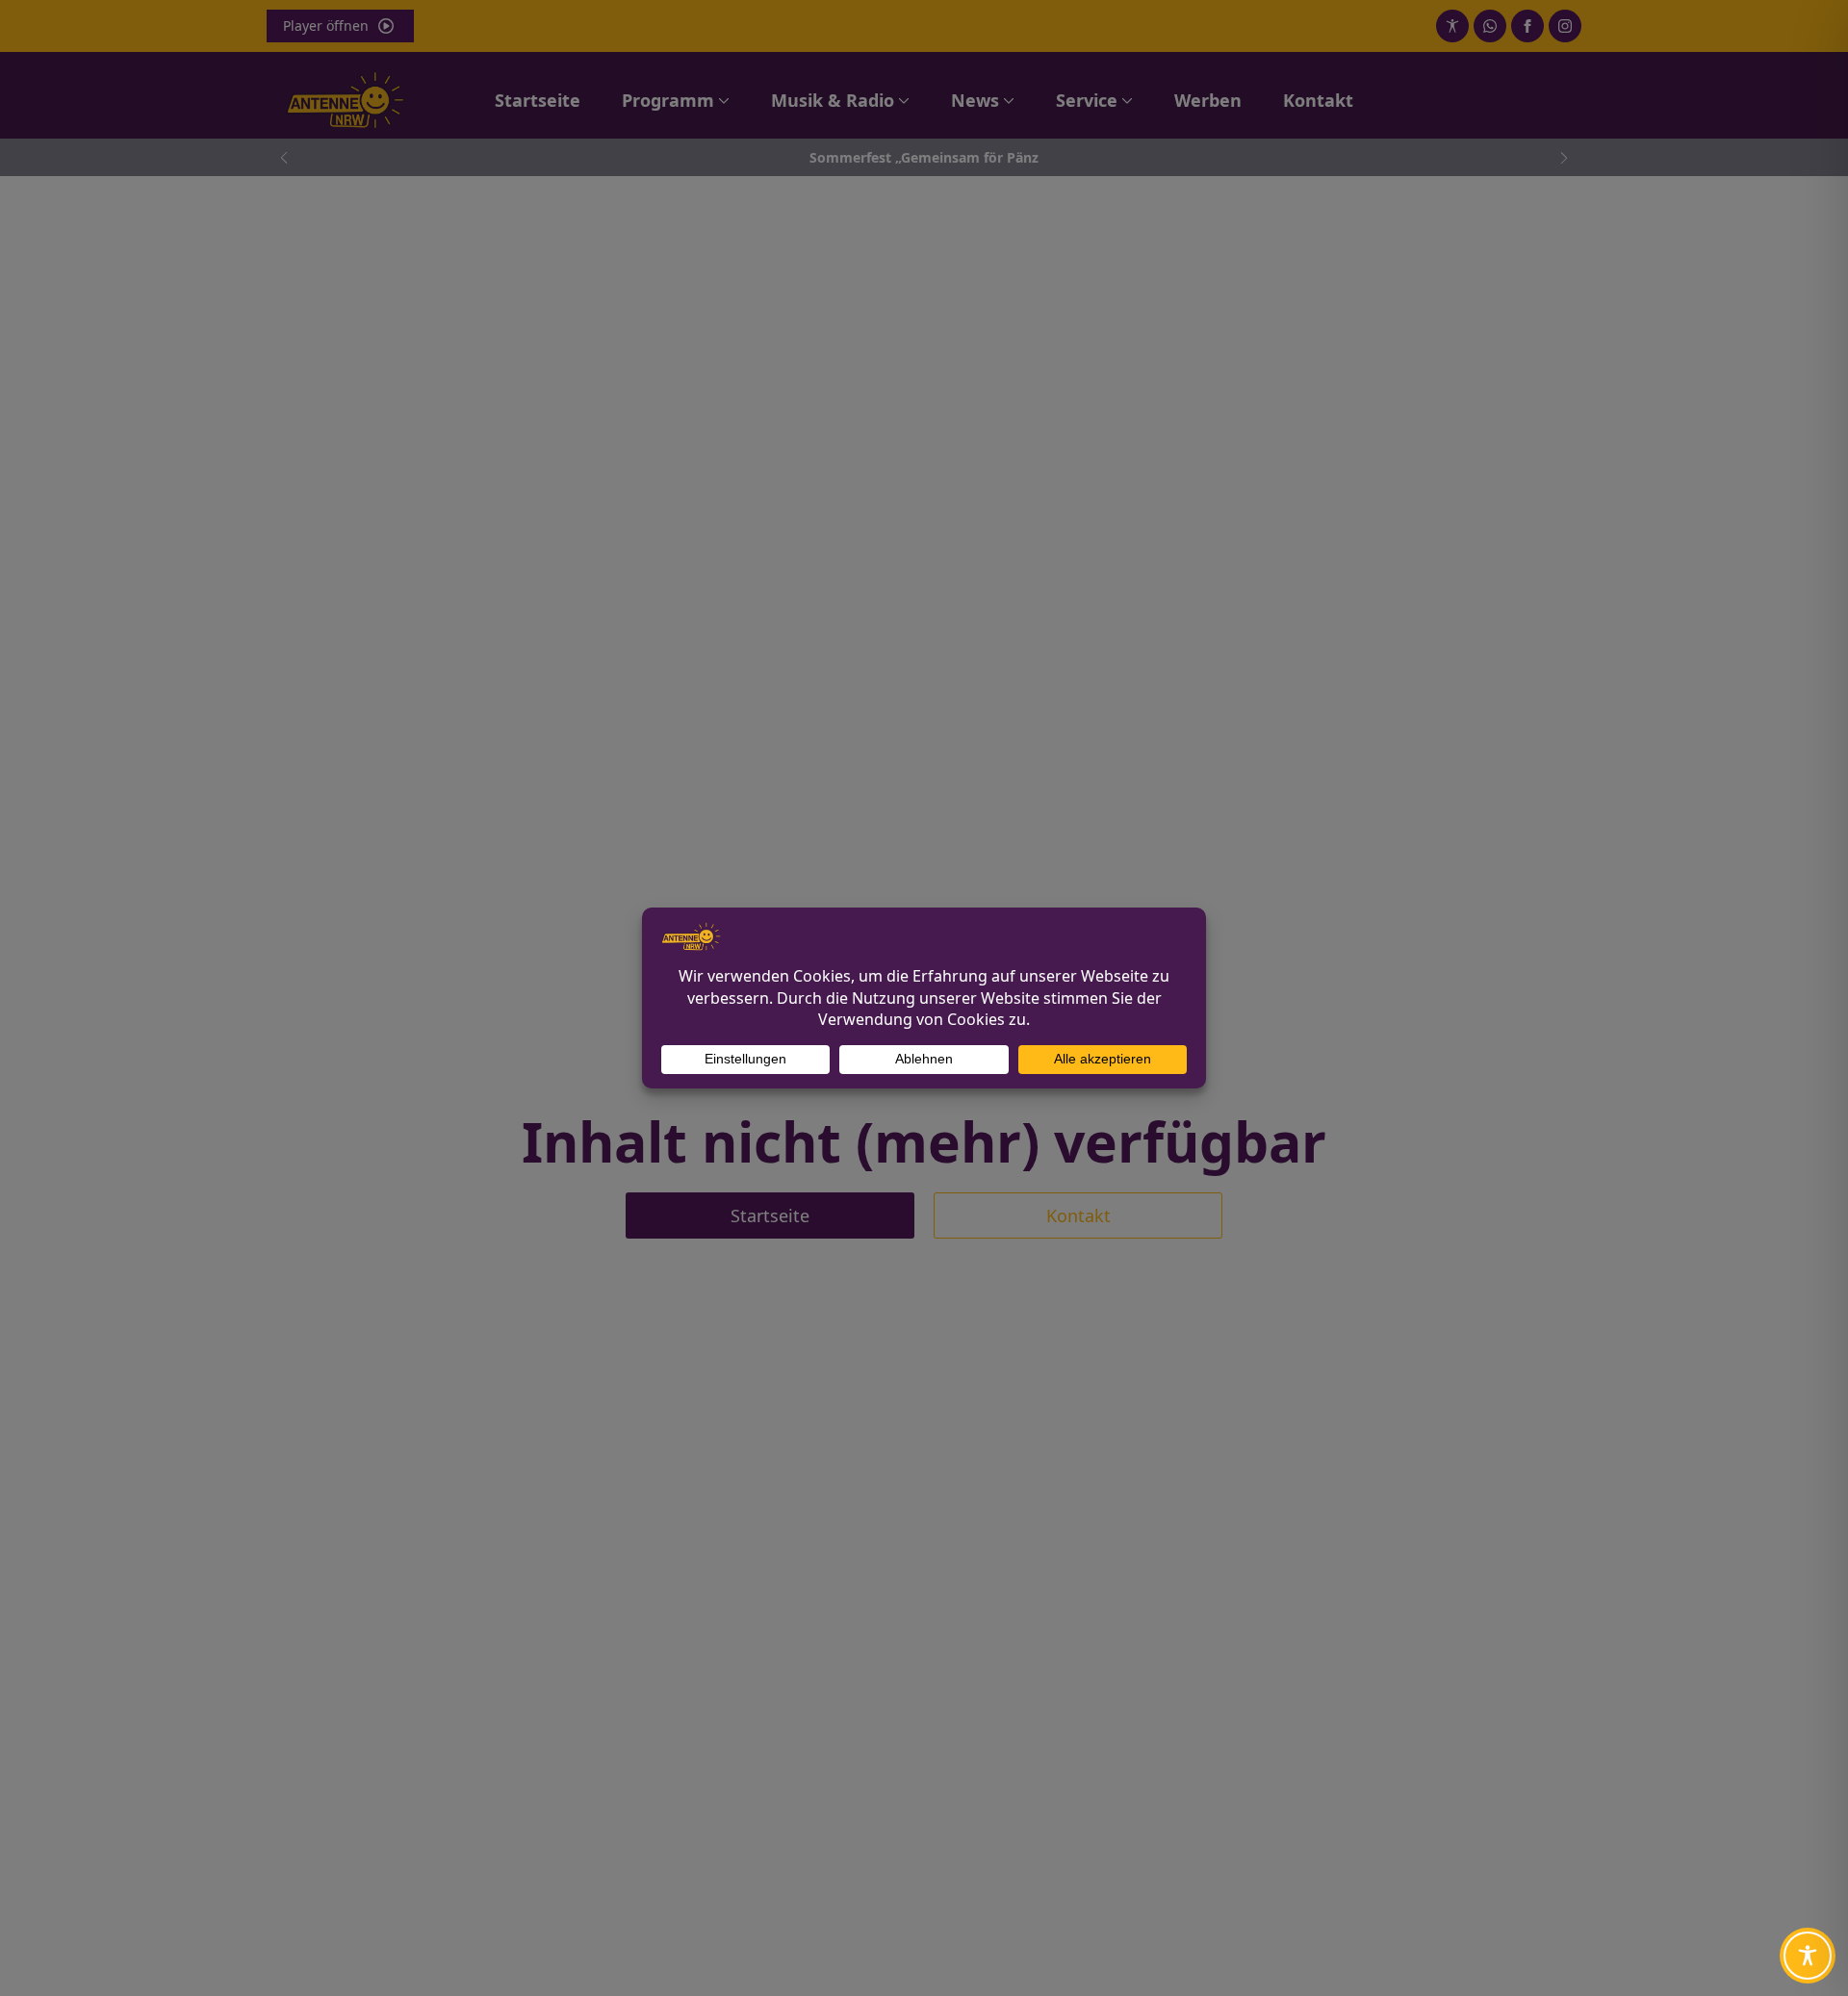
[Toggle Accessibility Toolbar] (1808, 1956)
